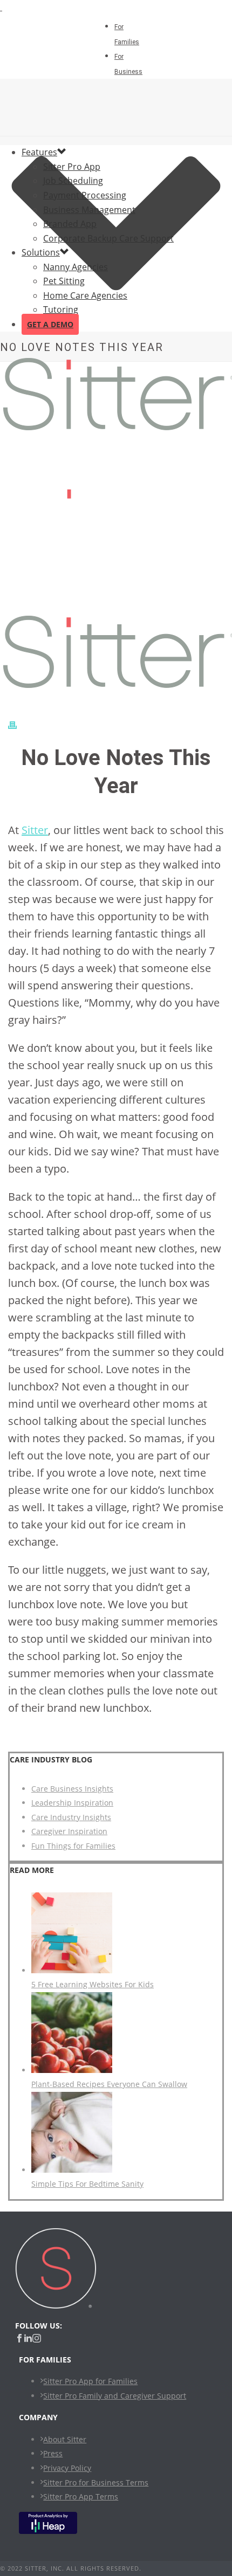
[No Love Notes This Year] (116, 1288)
